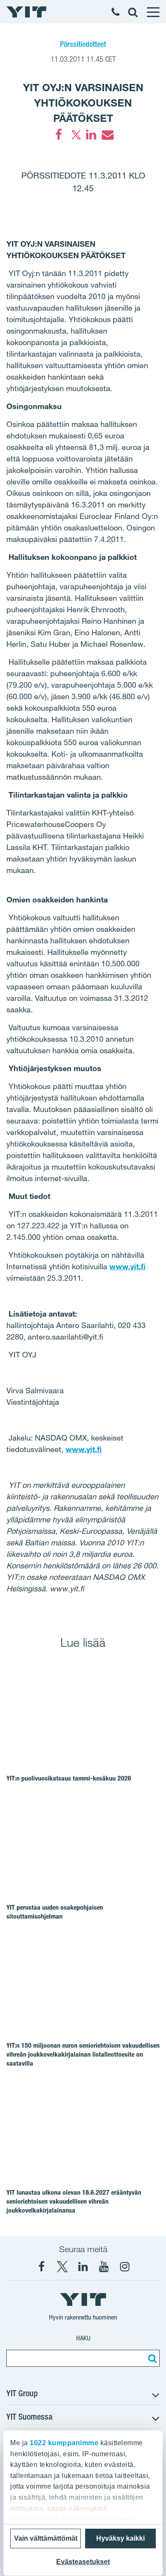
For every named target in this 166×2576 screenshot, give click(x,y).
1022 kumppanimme (64, 2443)
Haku (83, 2338)
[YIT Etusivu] (26, 12)
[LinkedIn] (91, 135)
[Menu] (153, 12)
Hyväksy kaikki (120, 2538)
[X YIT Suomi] (62, 2267)
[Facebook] (59, 135)
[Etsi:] (151, 2358)
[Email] (107, 135)
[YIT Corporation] (83, 2267)
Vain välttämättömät (46, 2538)
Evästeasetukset (83, 2562)
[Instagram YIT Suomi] (125, 2267)
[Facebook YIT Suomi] (41, 2267)
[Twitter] (75, 135)
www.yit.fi (127, 1266)
